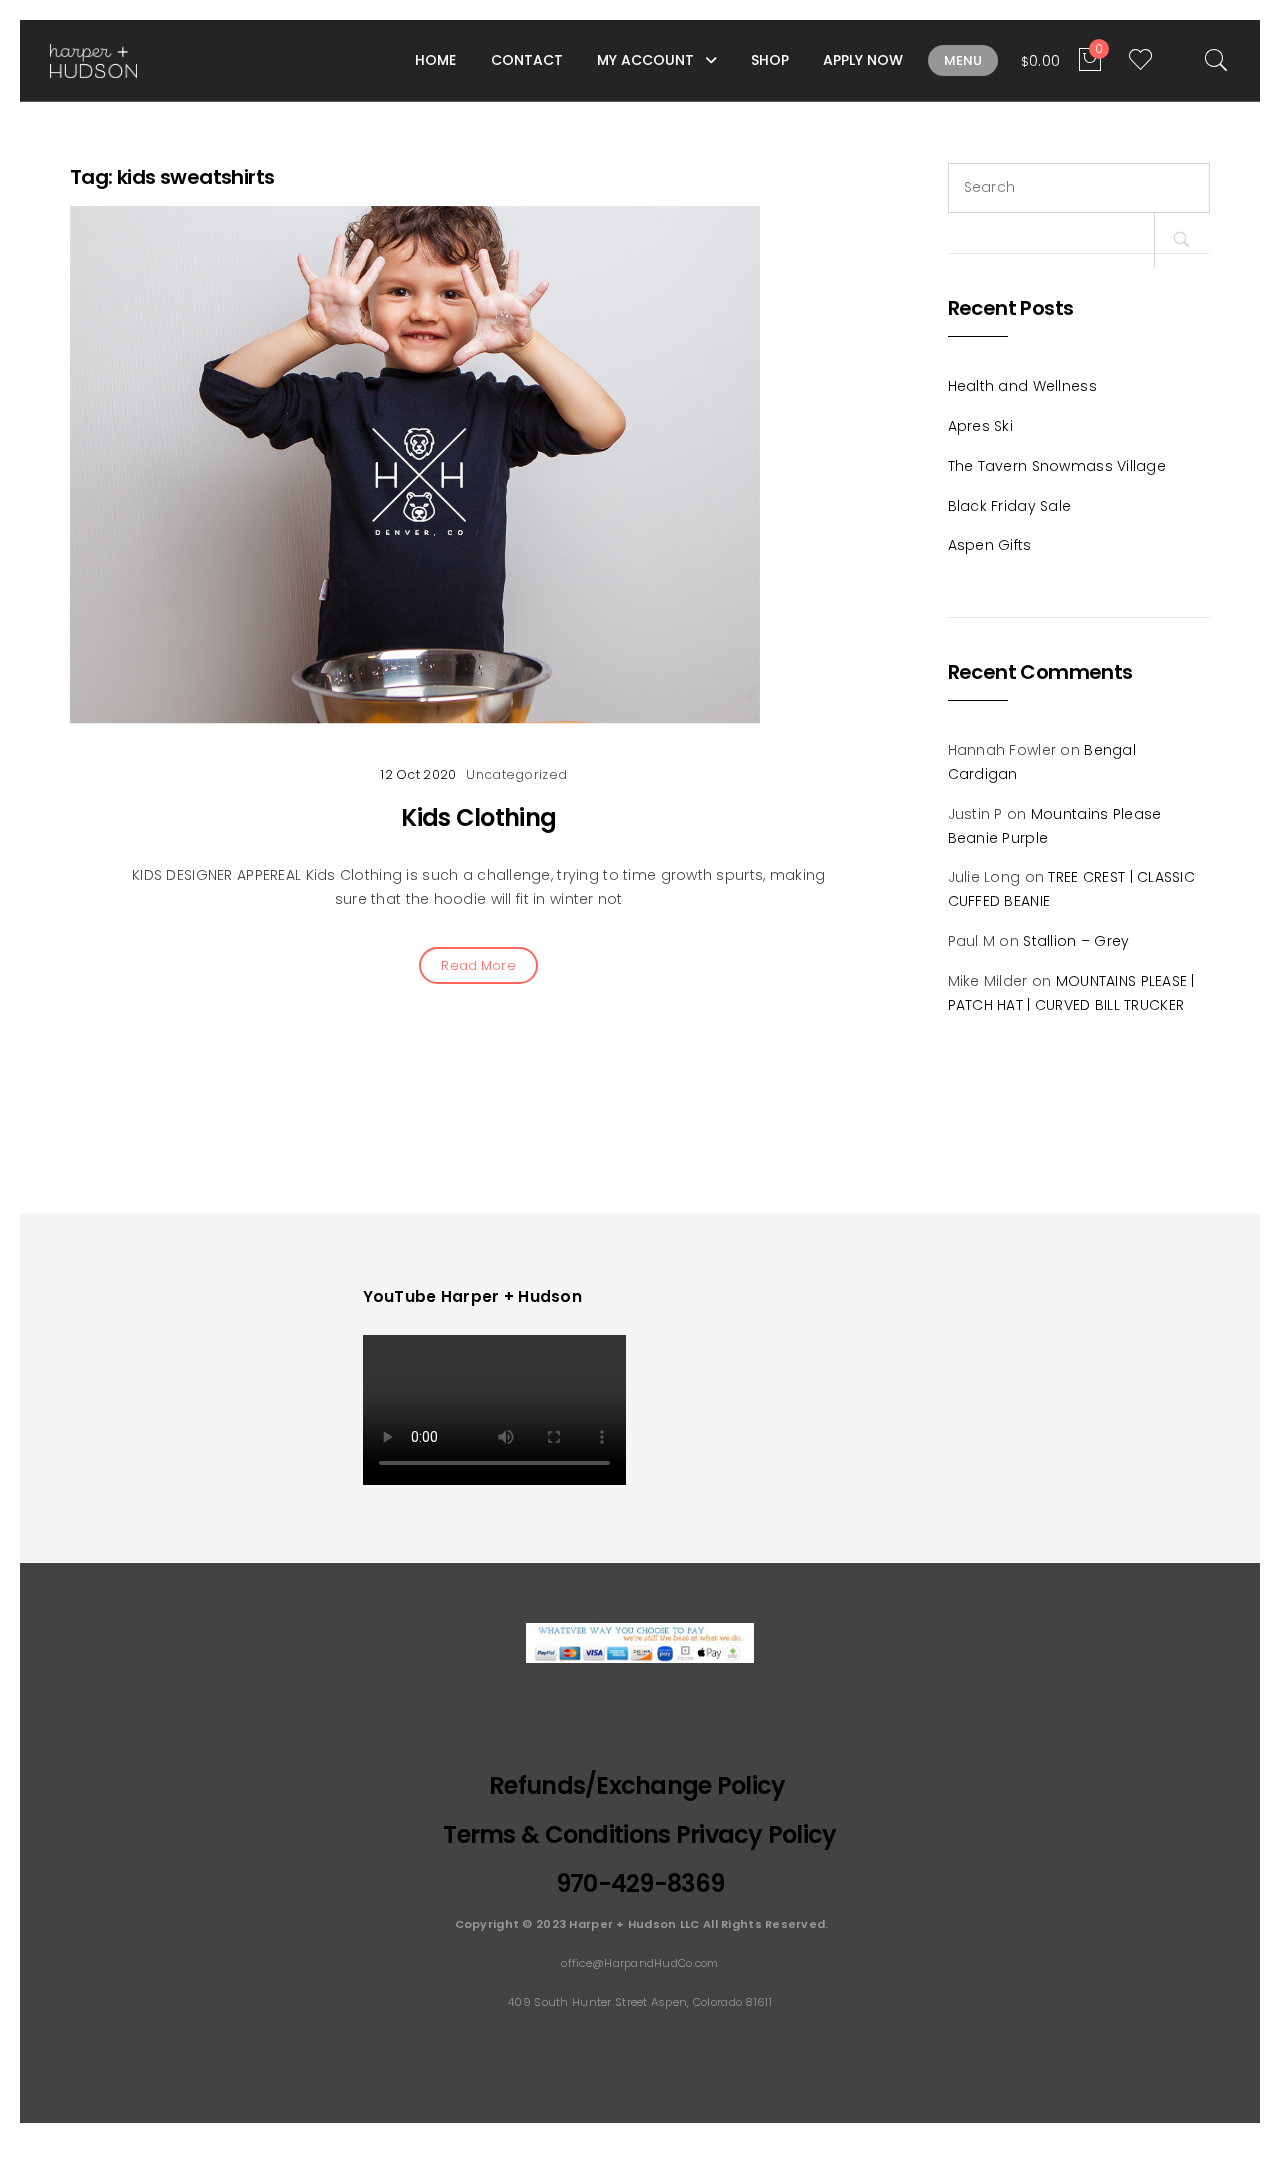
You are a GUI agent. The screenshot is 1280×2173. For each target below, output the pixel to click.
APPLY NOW (863, 60)
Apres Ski (981, 426)
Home (435, 60)
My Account (645, 60)
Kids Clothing (478, 817)
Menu (963, 60)
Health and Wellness (1022, 386)
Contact (527, 60)
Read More (478, 965)
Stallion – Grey (1076, 941)
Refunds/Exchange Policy (640, 1785)
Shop (770, 60)
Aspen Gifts (990, 545)
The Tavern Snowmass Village (1057, 466)
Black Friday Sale (1010, 506)
